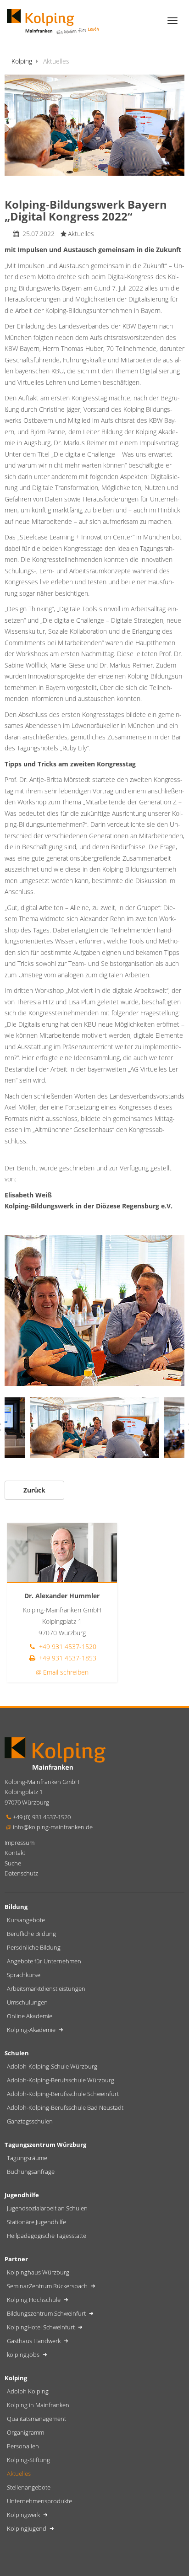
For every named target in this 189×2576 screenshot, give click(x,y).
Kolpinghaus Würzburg (38, 2272)
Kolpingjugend (27, 2528)
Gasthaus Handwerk (34, 2341)
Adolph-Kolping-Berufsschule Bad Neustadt (65, 2107)
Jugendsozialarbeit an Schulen (47, 2208)
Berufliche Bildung (31, 1934)
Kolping (22, 61)
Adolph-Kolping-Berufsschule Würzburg (61, 2080)
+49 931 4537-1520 (67, 1646)
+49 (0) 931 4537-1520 (42, 1817)
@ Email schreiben (62, 1672)
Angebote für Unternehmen (44, 1961)
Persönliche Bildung (34, 1947)
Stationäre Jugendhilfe (36, 2222)
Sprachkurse (24, 1975)
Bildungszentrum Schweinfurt (47, 2313)
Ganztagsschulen (30, 2121)
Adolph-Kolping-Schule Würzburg (52, 2066)
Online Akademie (30, 2016)
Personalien (23, 2446)
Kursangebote (26, 1920)
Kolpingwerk (24, 2515)
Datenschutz (21, 1873)
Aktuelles (19, 2474)
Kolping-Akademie (32, 2030)
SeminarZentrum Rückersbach (48, 2286)
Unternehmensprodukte (39, 2501)
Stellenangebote (29, 2487)
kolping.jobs (24, 2355)
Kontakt (15, 1853)
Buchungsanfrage (31, 2172)
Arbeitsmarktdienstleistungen (46, 1989)
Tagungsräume (27, 2158)
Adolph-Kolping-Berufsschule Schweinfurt (63, 2094)
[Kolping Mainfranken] (53, 21)
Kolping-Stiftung (28, 2460)
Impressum (19, 1843)
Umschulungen (27, 2002)
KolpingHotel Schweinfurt (42, 2327)
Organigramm (25, 2432)
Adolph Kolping (28, 2391)
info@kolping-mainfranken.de (53, 1827)
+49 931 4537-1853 (67, 1658)
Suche (13, 1863)
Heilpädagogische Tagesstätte (47, 2236)
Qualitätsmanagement (36, 2419)
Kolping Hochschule (34, 2300)
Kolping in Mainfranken (38, 2405)
